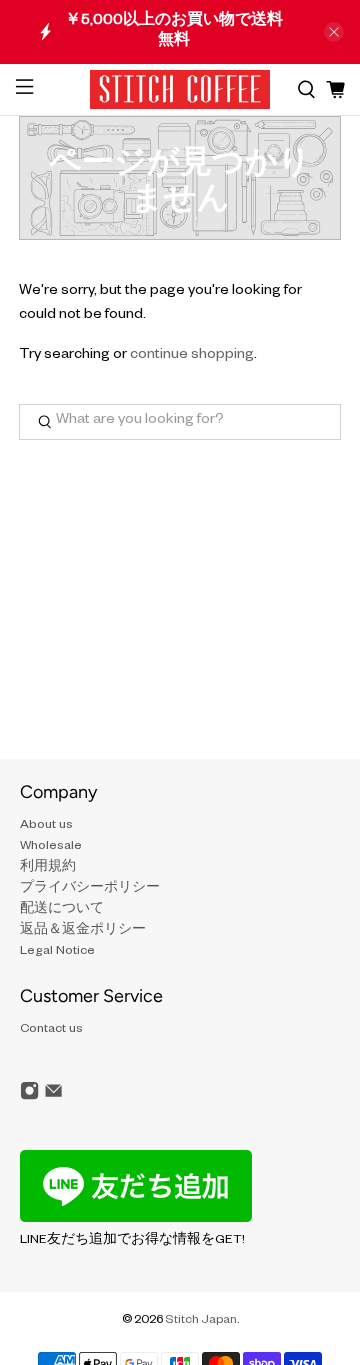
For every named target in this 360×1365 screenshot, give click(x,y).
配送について (62, 910)
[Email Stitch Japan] (53, 1099)
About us (46, 826)
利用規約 (48, 868)
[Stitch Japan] (180, 89)
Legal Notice (57, 952)
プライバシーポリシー (90, 889)
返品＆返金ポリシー (83, 931)
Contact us (51, 1030)
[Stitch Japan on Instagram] (29, 1099)
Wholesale (51, 847)
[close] (334, 32)
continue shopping (192, 356)
